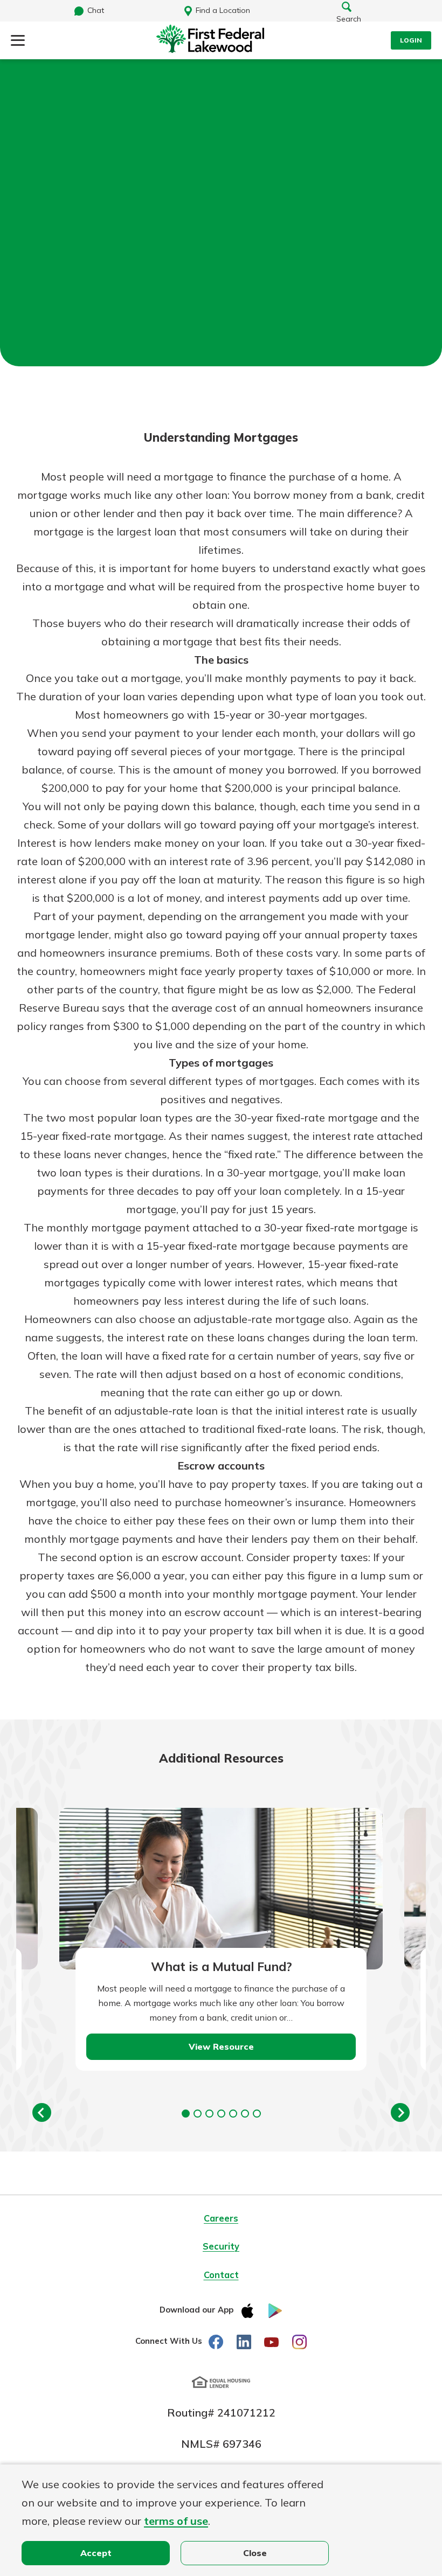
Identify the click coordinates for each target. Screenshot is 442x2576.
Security (221, 2246)
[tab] (186, 2114)
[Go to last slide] (42, 2112)
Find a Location (223, 10)
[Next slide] (400, 2112)
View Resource (221, 2046)
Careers (221, 2218)
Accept (96, 2553)
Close (255, 2553)
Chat (96, 10)
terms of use (176, 2521)
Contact (221, 2275)
